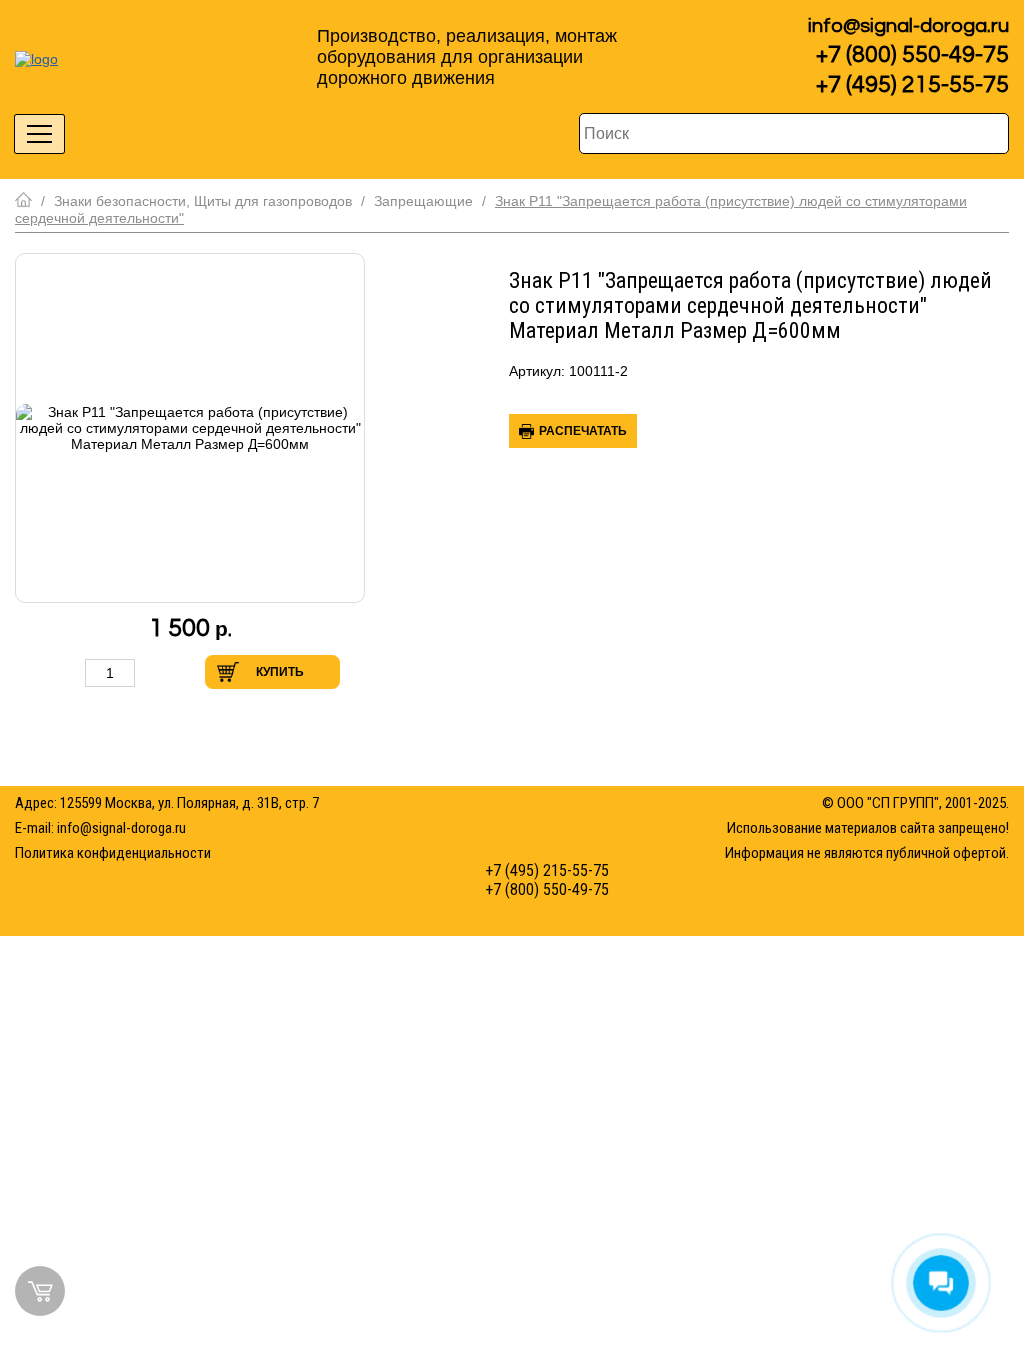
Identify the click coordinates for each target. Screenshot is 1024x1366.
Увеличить (156, 672)
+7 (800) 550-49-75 (912, 55)
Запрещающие (423, 201)
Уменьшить (64, 672)
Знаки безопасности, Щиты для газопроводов (203, 201)
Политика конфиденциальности (113, 853)
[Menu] (39, 134)
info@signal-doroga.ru (908, 26)
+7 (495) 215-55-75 (912, 85)
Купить (280, 672)
